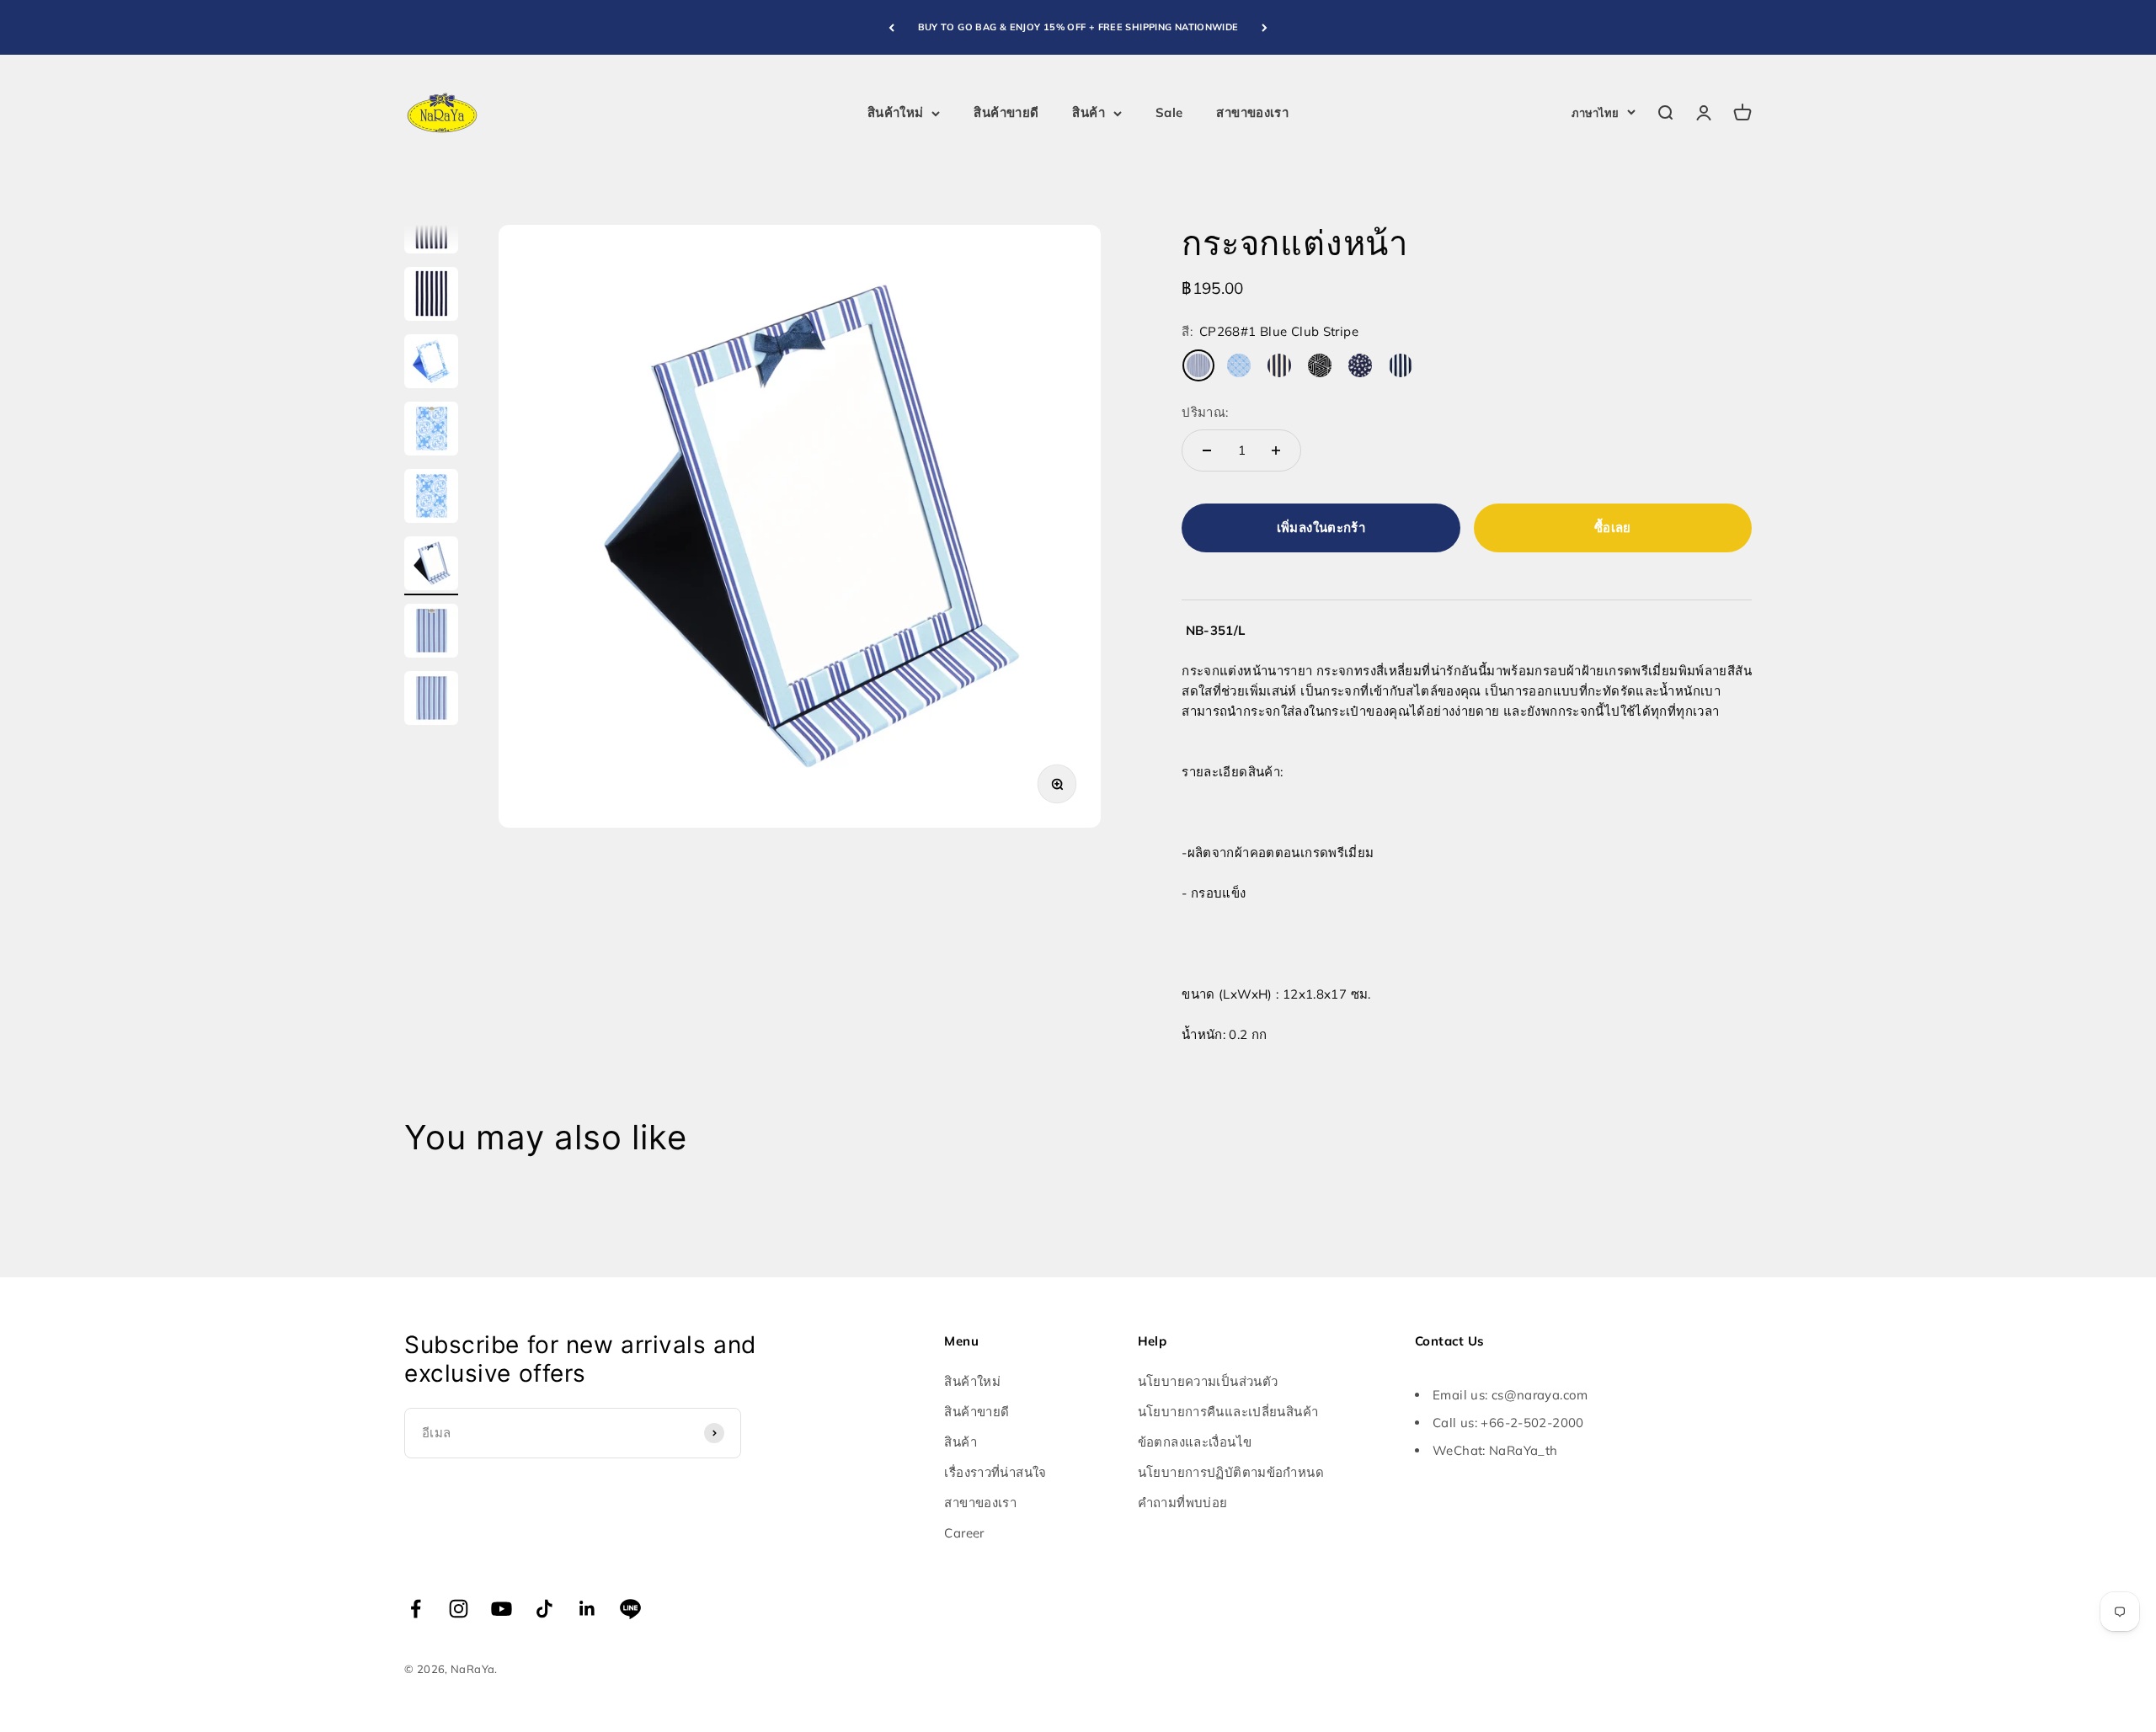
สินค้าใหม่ (896, 112)
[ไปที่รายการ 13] (431, 364)
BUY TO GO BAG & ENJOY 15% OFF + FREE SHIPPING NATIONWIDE (1078, 27)
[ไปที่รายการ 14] (431, 431)
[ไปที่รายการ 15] (431, 498)
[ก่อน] (891, 27)
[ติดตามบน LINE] (630, 1609)
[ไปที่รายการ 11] (431, 229)
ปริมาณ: (1205, 412)
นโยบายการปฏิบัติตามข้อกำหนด (1231, 1472)
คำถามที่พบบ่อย (1183, 1503)
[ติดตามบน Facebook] (416, 1609)
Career (964, 1533)
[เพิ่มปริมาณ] (1276, 450)
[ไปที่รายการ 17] (431, 633)
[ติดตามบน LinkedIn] (587, 1609)
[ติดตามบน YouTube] (502, 1609)
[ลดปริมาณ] (1207, 450)
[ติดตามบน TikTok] (544, 1609)
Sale (1169, 112)
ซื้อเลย (1613, 528)
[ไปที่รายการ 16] (431, 566)
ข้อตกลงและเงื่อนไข (1195, 1442)
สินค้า (1089, 112)
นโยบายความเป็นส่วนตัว (1208, 1381)
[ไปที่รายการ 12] (431, 296)
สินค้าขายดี (1006, 112)
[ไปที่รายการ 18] (431, 701)
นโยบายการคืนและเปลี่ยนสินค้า (1228, 1412)
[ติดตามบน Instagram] (459, 1609)
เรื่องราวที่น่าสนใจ (995, 1472)
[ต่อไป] (1265, 27)
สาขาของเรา (1252, 112)
